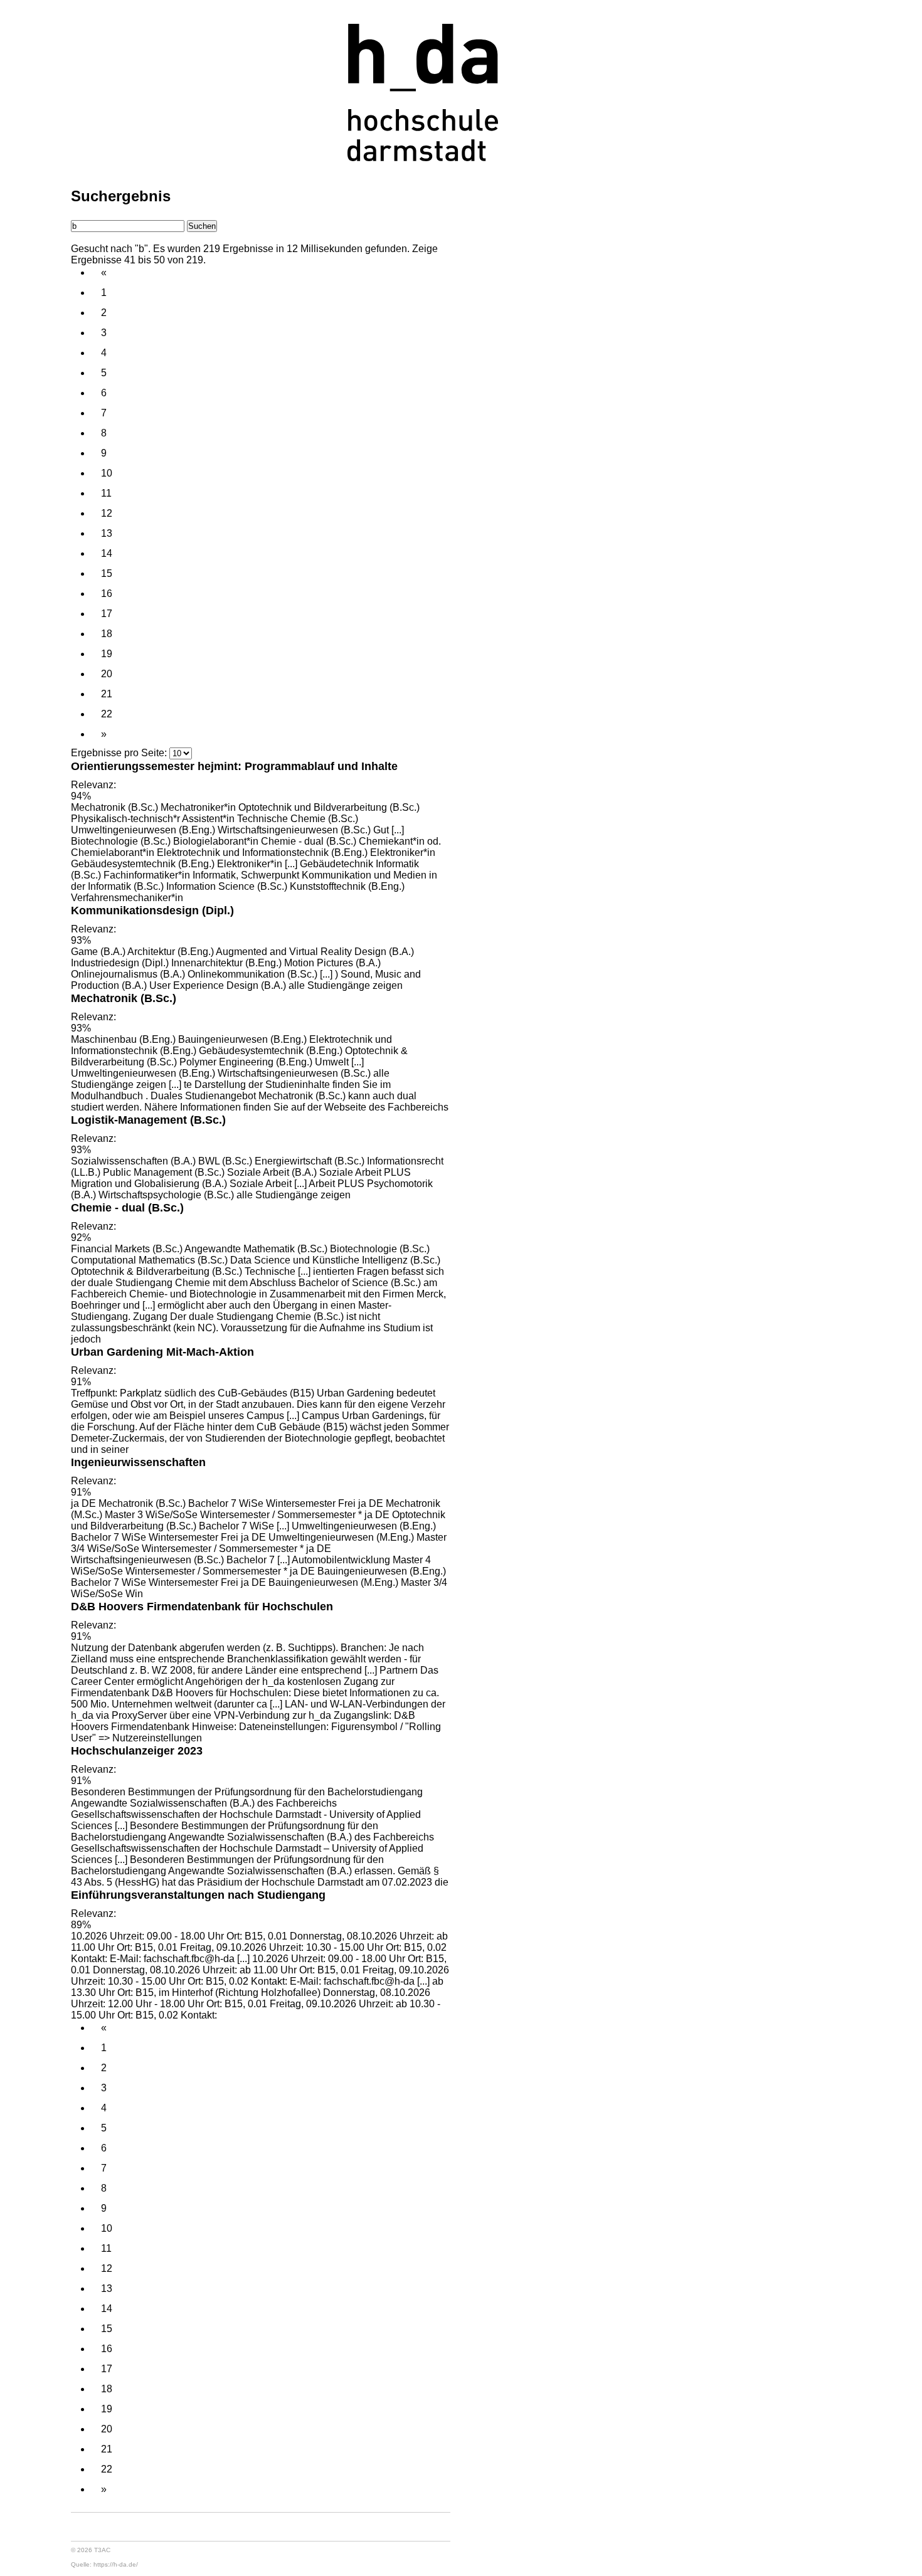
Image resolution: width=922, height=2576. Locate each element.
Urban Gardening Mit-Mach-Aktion (162, 1352)
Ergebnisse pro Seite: (119, 753)
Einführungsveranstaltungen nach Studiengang (198, 1895)
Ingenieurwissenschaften (138, 1462)
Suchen (202, 226)
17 (107, 614)
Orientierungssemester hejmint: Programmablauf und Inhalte (234, 766)
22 (107, 714)
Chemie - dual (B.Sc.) (127, 1207)
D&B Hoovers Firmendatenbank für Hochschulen (202, 1606)
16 (107, 594)
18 (107, 634)
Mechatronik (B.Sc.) (124, 998)
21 (107, 694)
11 (106, 493)
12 (107, 513)
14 (107, 553)
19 (107, 654)
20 (107, 674)
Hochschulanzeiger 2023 (137, 1750)
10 (107, 473)
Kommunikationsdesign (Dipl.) (152, 910)
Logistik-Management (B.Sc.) (148, 1120)
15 (107, 573)
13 (107, 533)
